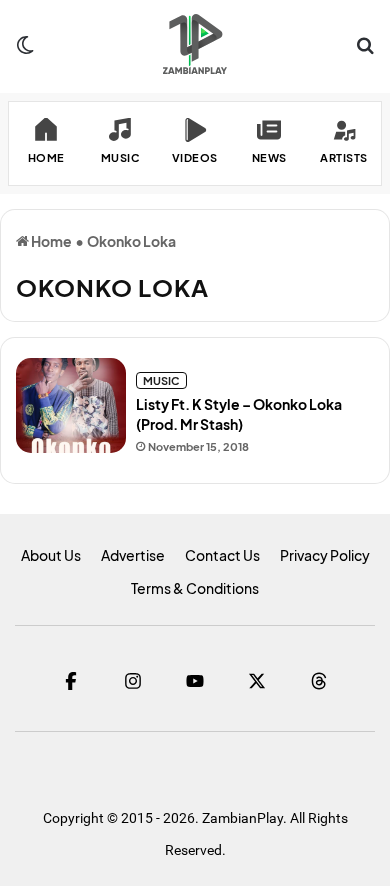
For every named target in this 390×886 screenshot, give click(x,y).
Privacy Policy (325, 555)
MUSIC (161, 380)
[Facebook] (71, 681)
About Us (51, 555)
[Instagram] (133, 681)
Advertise (133, 555)
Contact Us (222, 555)
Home (50, 241)
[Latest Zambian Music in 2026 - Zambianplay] (194, 44)
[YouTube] (195, 681)
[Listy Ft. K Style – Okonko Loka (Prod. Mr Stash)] (71, 405)
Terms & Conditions (195, 588)
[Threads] (319, 681)
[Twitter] (257, 681)
